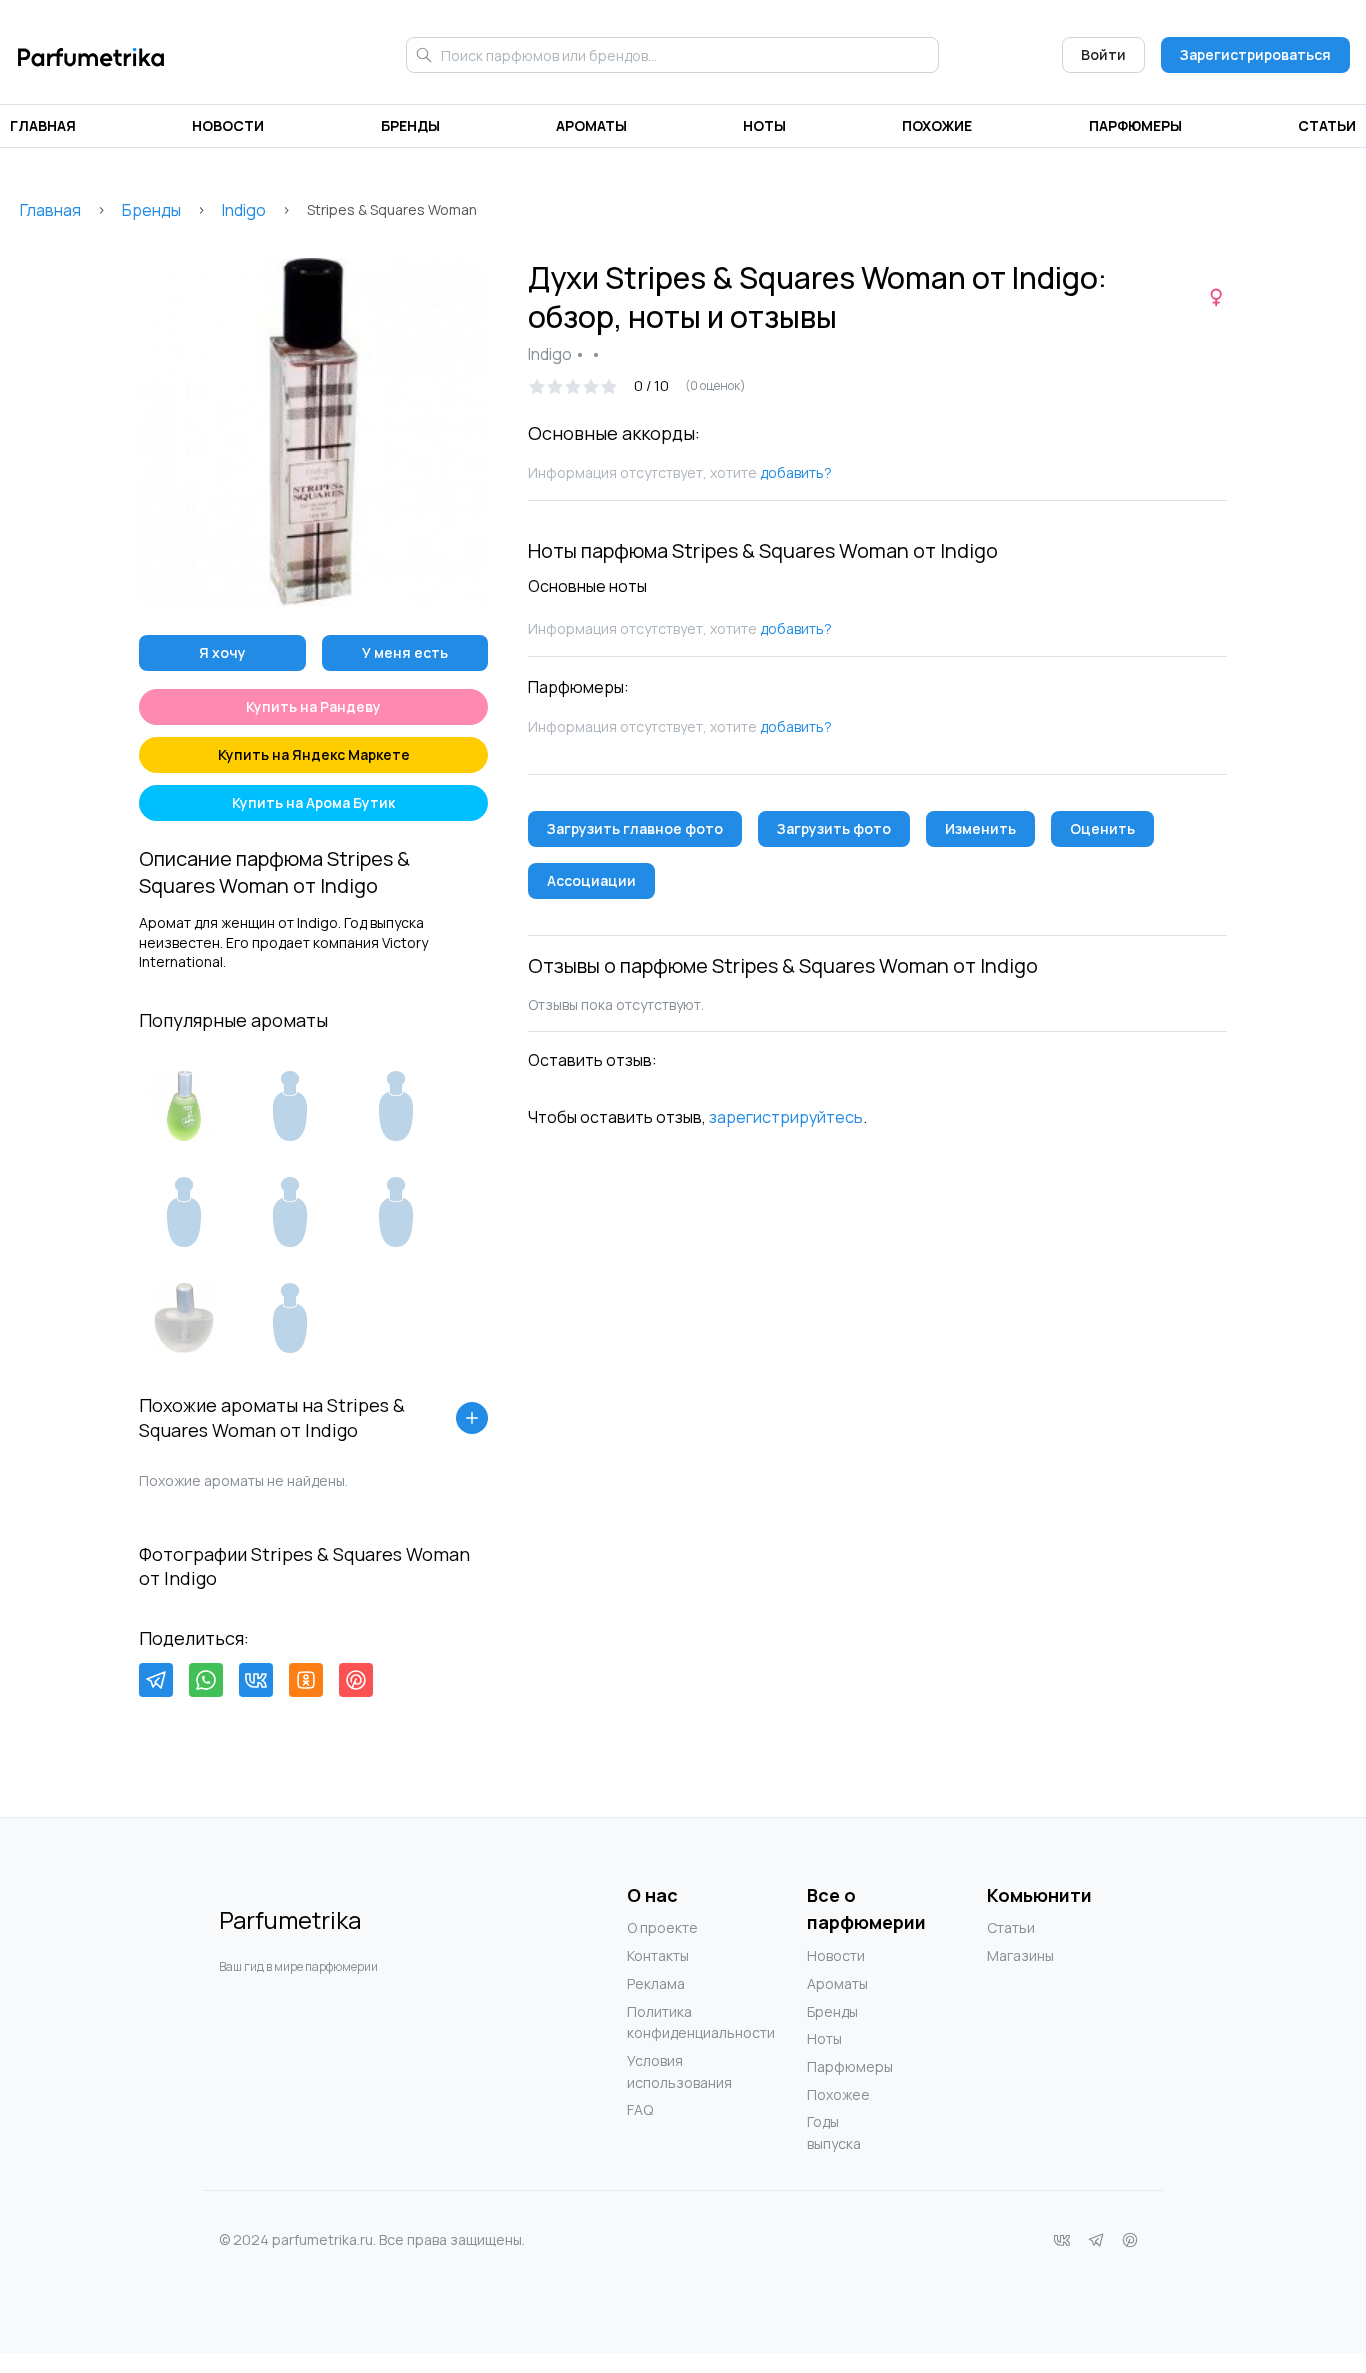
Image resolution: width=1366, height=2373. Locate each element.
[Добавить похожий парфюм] (472, 1418)
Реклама (656, 1983)
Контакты (658, 1955)
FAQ (640, 2109)
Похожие (937, 125)
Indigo (244, 210)
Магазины (1020, 1955)
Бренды (410, 125)
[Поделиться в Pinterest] (356, 1680)
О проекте (662, 1927)
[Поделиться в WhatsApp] (206, 1680)
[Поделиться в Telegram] (156, 1680)
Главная (43, 125)
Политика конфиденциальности (667, 2022)
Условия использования (667, 2071)
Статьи (1327, 125)
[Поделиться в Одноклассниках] (306, 1680)
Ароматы (591, 125)
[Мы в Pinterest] (1130, 2240)
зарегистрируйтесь (786, 1117)
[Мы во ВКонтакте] (1062, 2240)
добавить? (796, 472)
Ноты (764, 125)
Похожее (838, 2094)
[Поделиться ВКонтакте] (256, 1680)
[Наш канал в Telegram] (1096, 2240)
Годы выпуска (834, 2132)
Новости (228, 125)
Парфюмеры (1135, 125)
